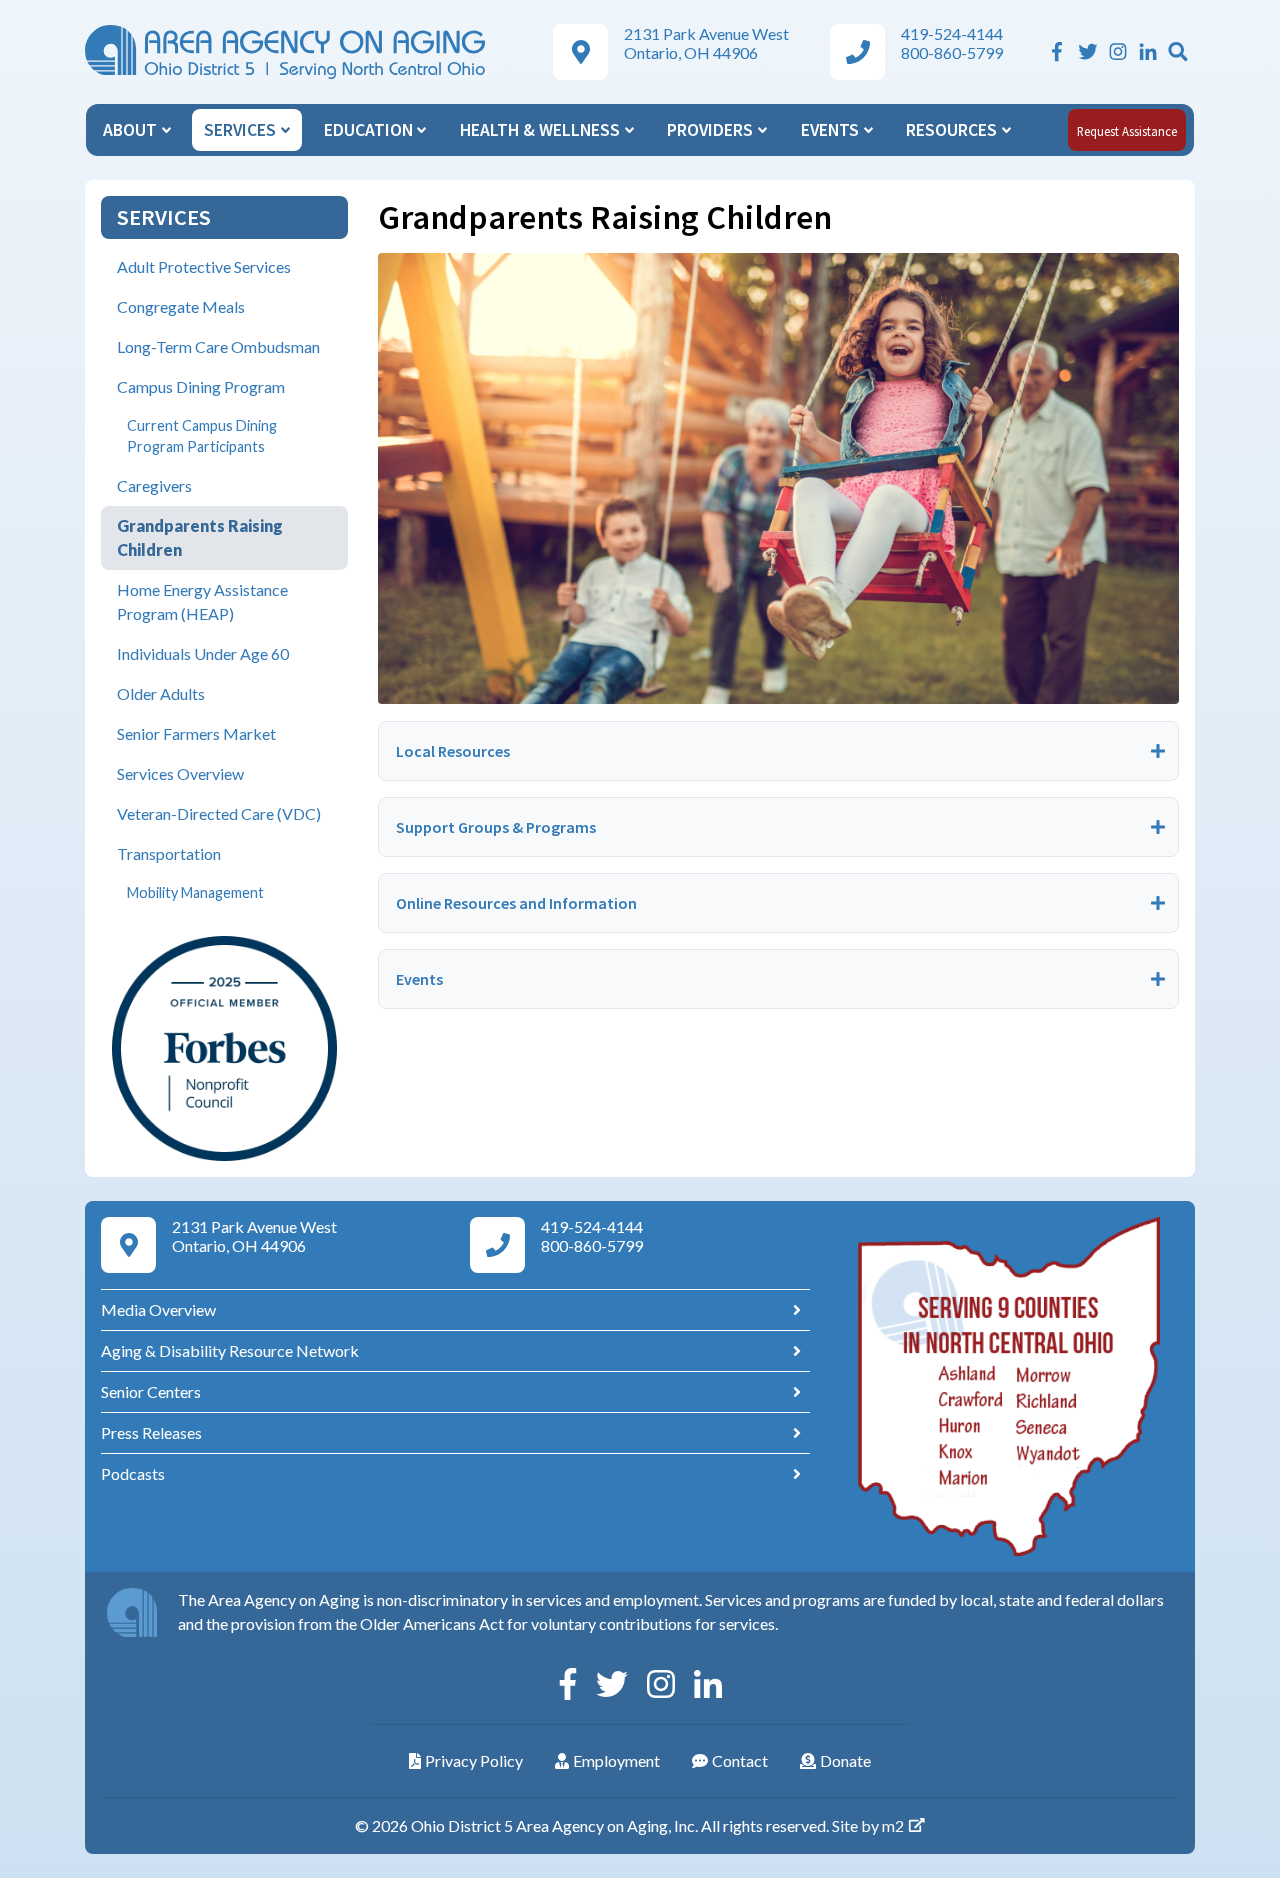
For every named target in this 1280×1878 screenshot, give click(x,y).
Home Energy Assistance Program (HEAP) (202, 601)
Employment (616, 1760)
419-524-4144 (952, 33)
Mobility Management (195, 892)
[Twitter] (1088, 51)
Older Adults (161, 693)
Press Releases (151, 1432)
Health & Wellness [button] (542, 130)
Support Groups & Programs (496, 827)
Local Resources (453, 751)
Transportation (169, 853)
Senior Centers (151, 1391)
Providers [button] (712, 130)
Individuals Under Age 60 (203, 653)
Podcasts (133, 1473)
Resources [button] (953, 130)
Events (419, 979)
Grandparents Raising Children (200, 537)
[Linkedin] (1148, 51)
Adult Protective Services (204, 266)
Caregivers (154, 485)
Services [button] (242, 130)
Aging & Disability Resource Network (230, 1350)
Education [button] (370, 130)
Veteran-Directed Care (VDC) (219, 813)
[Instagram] (1118, 51)
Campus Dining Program (201, 386)
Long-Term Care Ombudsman (218, 346)
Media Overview (158, 1309)
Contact (740, 1760)
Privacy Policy (474, 1760)
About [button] (132, 130)
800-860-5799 (952, 52)
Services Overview (180, 773)
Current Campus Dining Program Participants (202, 436)
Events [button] (832, 130)
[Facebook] (1057, 51)
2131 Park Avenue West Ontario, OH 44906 (706, 43)
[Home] (285, 49)
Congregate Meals (181, 306)
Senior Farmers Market (196, 733)
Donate (845, 1760)
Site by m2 (868, 1825)
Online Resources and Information (516, 903)
